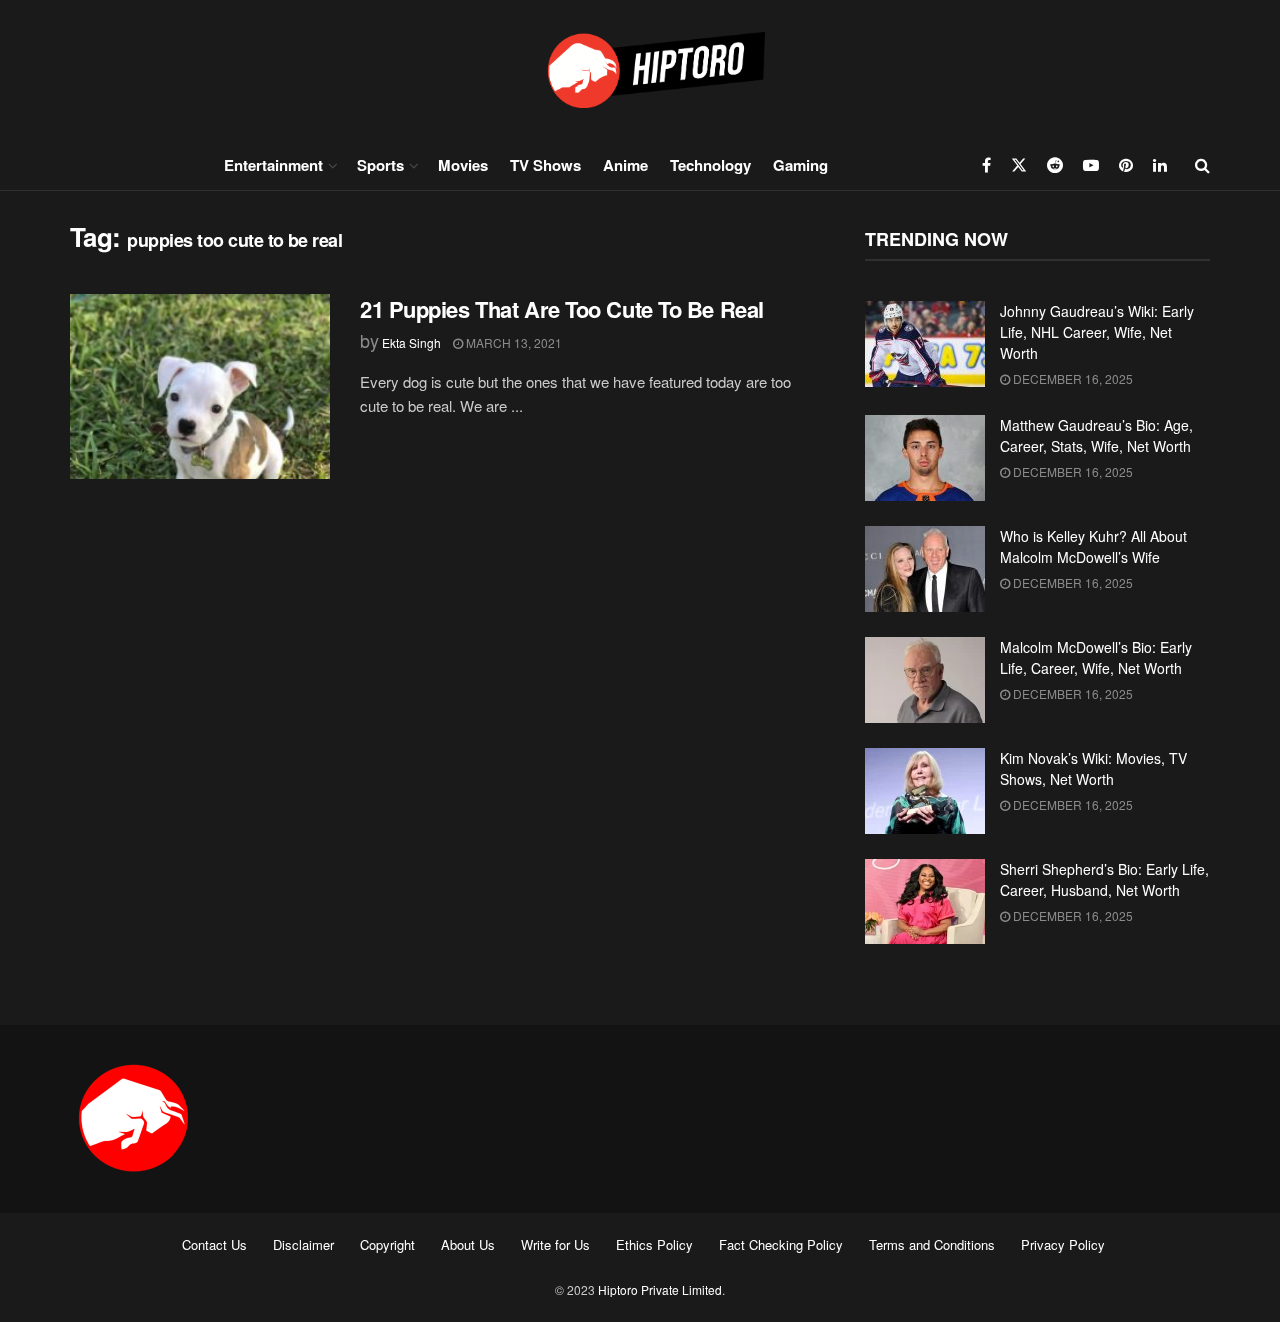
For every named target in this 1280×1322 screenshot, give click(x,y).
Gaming (800, 165)
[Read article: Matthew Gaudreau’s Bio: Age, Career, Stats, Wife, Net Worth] (925, 458)
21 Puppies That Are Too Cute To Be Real (562, 309)
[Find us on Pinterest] (1126, 165)
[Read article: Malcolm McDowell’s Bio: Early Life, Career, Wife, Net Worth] (925, 680)
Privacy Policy (1063, 1244)
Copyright (387, 1244)
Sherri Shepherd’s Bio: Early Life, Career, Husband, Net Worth (1104, 879)
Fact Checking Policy (781, 1244)
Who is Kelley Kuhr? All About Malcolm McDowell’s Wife (1093, 546)
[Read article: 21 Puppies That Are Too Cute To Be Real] (200, 387)
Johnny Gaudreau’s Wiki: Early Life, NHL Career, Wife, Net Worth (1097, 332)
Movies (463, 165)
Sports (380, 165)
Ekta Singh (411, 342)
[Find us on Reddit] (1055, 165)
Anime (625, 165)
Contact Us (214, 1244)
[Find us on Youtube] (1091, 165)
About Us (468, 1244)
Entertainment (273, 165)
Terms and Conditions (932, 1244)
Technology (710, 165)
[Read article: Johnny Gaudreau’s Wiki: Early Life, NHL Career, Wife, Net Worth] (925, 344)
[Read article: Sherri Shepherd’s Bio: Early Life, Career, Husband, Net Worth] (925, 902)
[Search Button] (1202, 165)
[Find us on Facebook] (986, 165)
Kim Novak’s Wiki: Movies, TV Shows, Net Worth (1093, 768)
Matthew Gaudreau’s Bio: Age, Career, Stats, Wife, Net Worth (1096, 435)
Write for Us (555, 1244)
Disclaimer (303, 1244)
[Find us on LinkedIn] (1160, 165)
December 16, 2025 (1071, 378)
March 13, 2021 (512, 342)
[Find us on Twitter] (1019, 165)
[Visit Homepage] (640, 69)
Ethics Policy (654, 1244)
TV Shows (545, 165)
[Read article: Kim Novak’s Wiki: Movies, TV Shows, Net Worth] (925, 791)
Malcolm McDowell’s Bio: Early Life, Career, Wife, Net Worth (1096, 657)
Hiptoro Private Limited (660, 1289)
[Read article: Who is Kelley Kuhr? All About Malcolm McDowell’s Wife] (925, 569)
